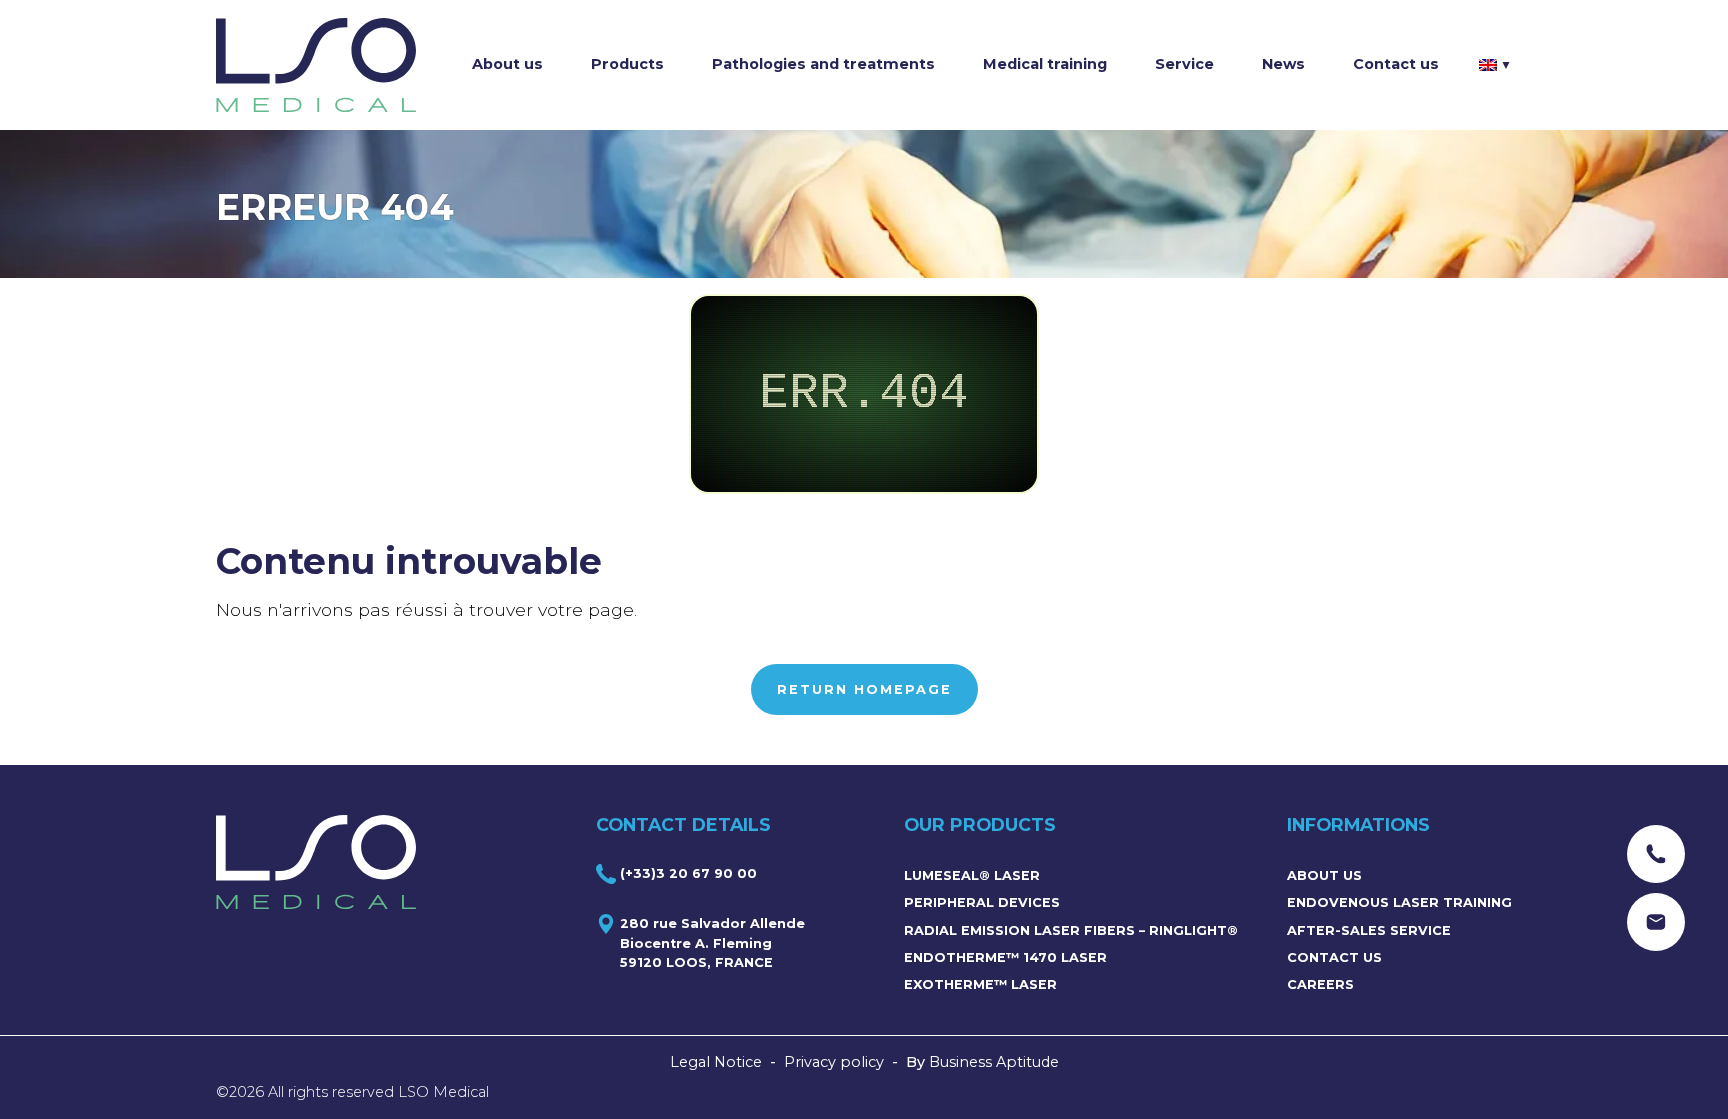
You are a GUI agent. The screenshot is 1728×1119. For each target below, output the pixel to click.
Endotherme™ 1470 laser (1005, 957)
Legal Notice (716, 1062)
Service (1184, 64)
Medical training (1045, 64)
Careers (1320, 984)
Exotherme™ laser (980, 984)
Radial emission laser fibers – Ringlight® (1071, 930)
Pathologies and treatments (823, 64)
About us (507, 64)
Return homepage (864, 689)
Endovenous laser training (1399, 902)
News (1283, 64)
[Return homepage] (316, 65)
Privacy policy (834, 1062)
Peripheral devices (982, 902)
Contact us (1396, 64)
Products (627, 64)
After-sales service (1369, 930)
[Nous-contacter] (1656, 854)
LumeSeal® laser (972, 875)
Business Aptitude (994, 1062)
